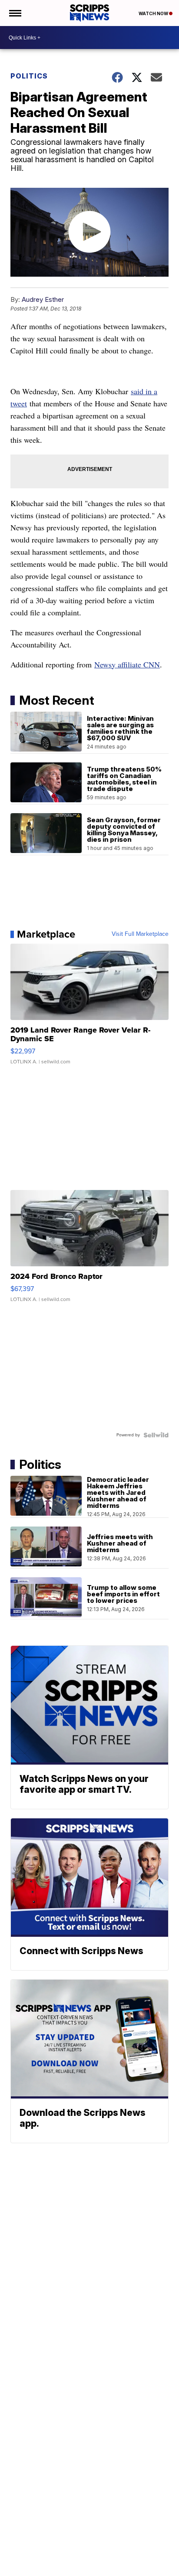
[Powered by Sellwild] (156, 1435)
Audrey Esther (43, 299)
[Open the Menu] (15, 13)
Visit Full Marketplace (140, 934)
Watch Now (154, 13)
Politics (29, 76)
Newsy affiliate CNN (127, 664)
